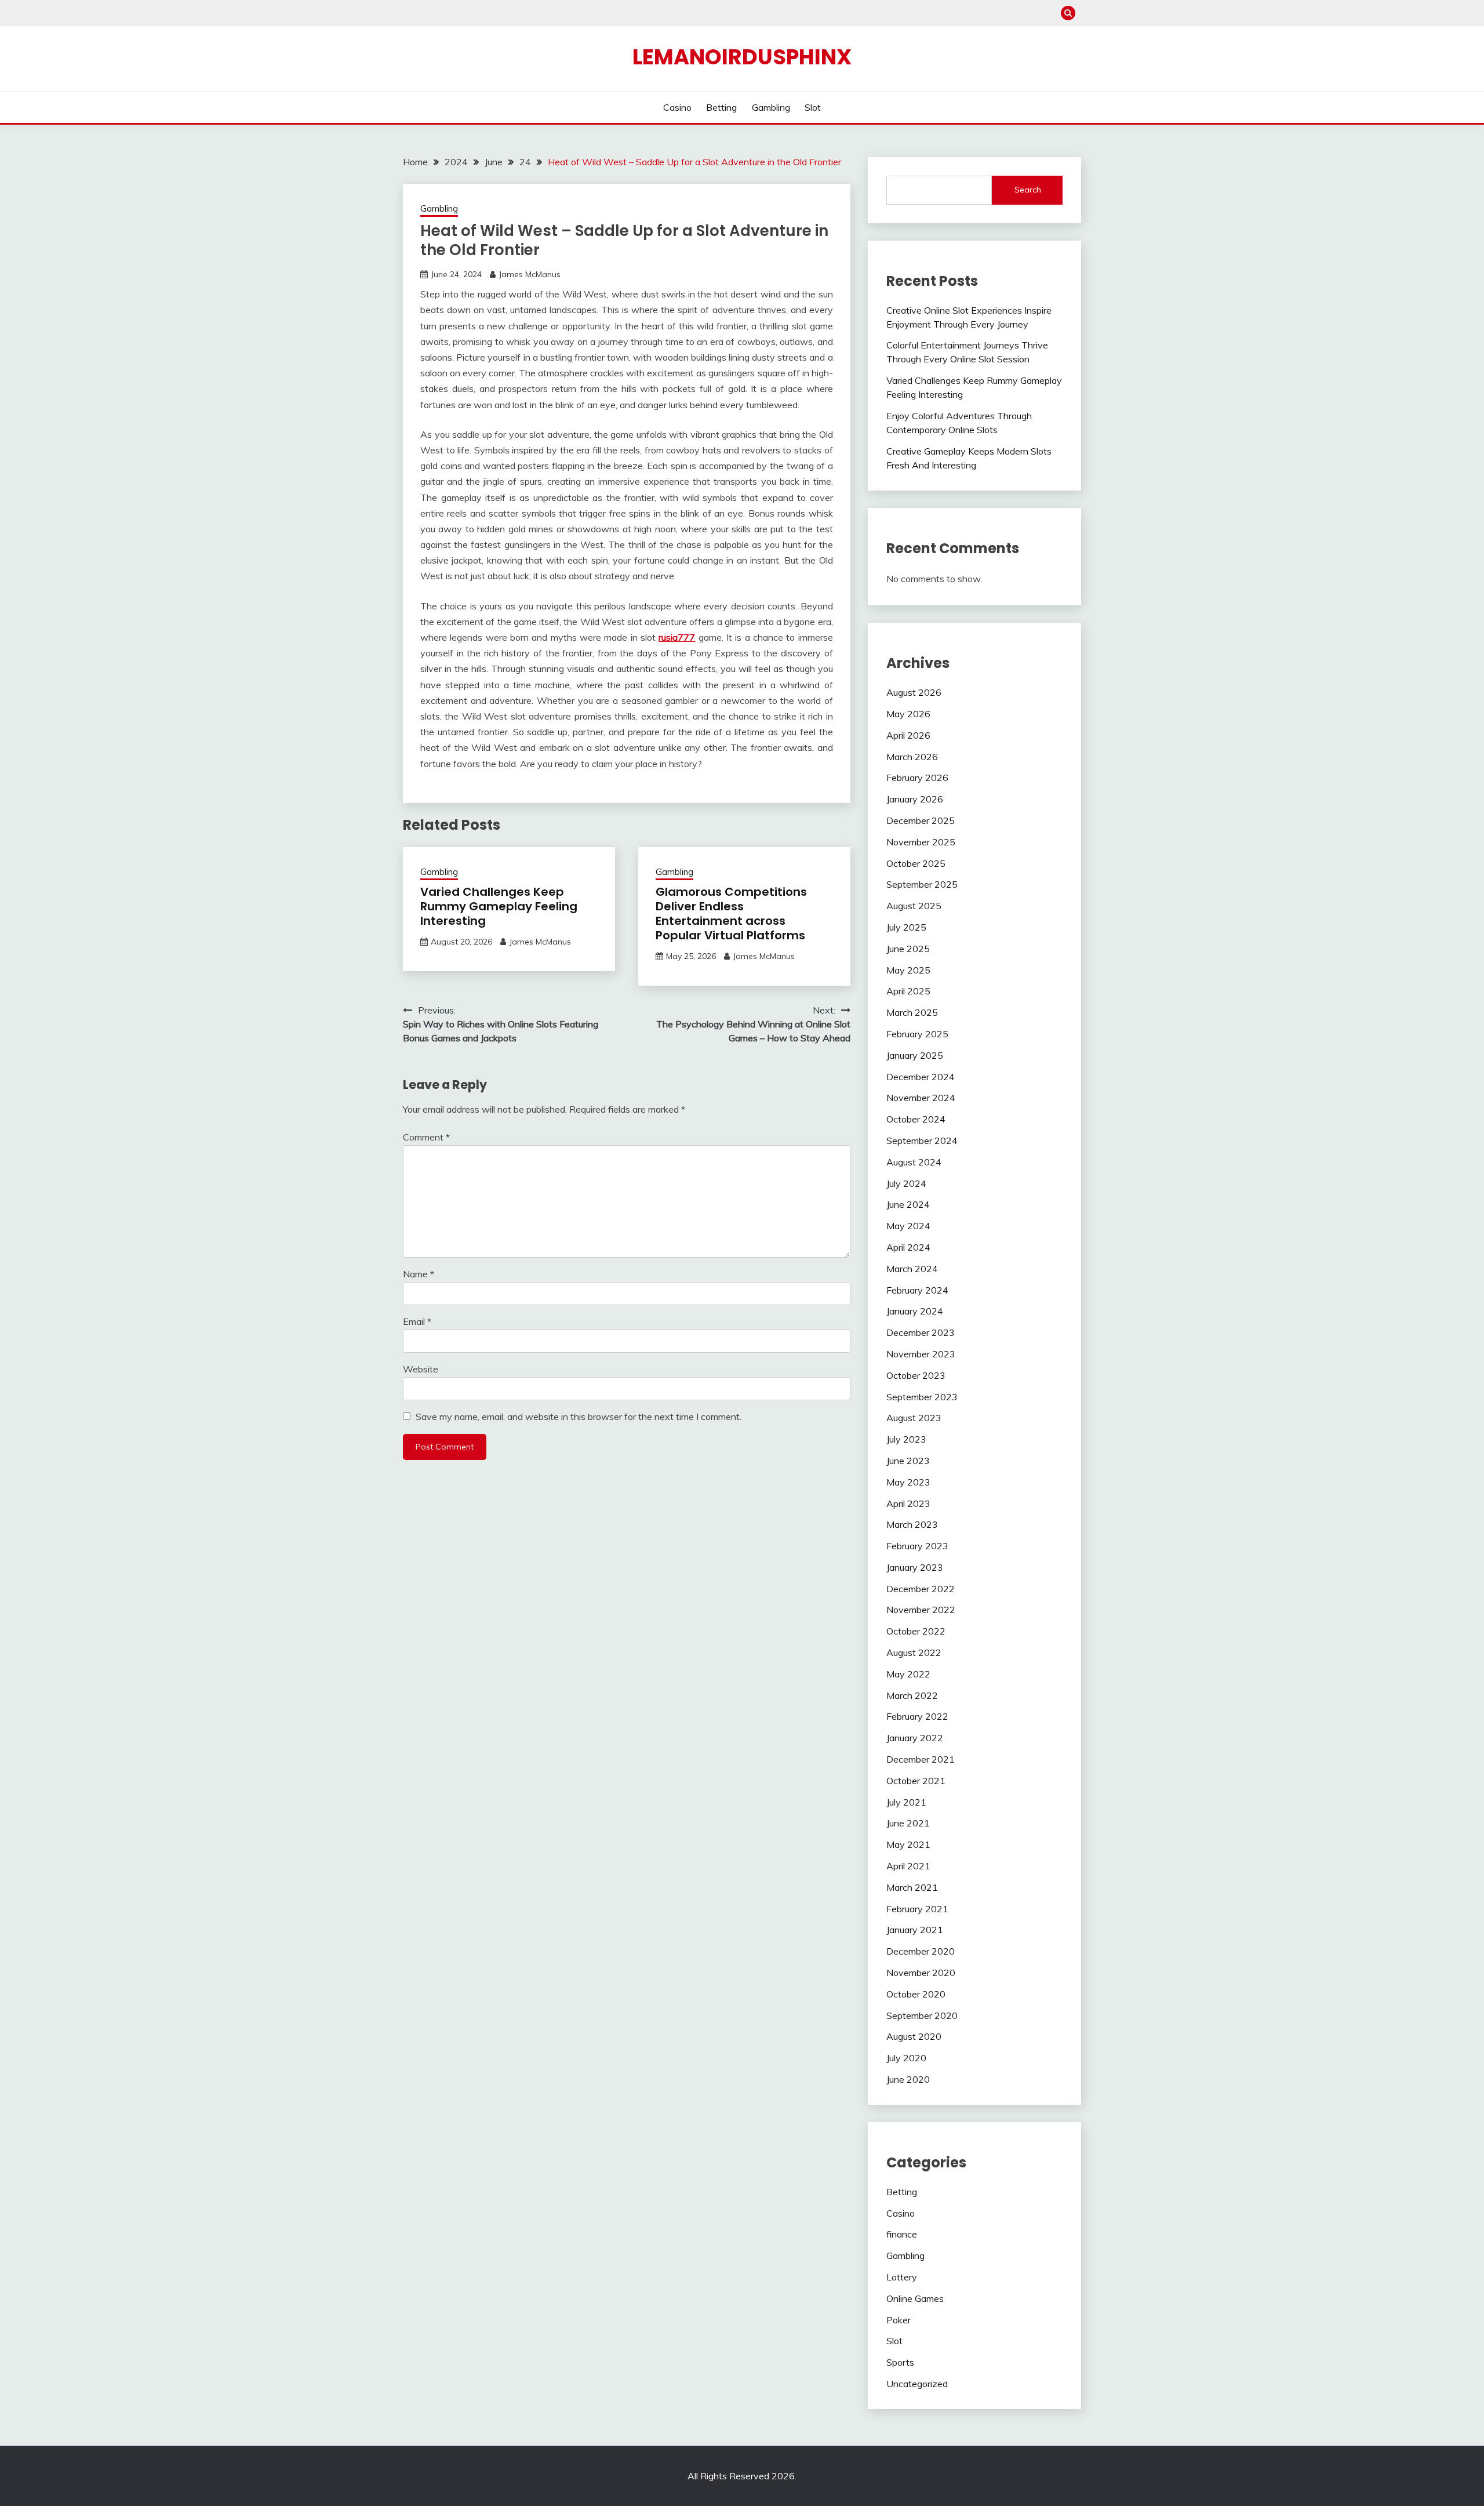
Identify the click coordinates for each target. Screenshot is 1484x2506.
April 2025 (908, 991)
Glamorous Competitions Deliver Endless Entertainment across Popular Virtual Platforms (731, 914)
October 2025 (916, 863)
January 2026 (915, 799)
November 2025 (921, 842)
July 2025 (906, 927)
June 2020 (908, 2079)
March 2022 (912, 1695)
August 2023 (914, 1418)
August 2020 (914, 2036)
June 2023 (908, 1461)
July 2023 (906, 1439)
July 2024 (906, 1183)
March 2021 (912, 1887)
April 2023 (908, 1503)
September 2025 (922, 884)
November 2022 (921, 1610)
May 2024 (908, 1226)
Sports (900, 2362)
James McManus (530, 274)
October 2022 (916, 1631)
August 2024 (914, 1162)
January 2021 (915, 1930)
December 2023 (921, 1332)
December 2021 (921, 1759)
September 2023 (922, 1397)
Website (421, 1369)
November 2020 (921, 1973)
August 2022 (914, 1652)
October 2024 (916, 1119)
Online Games (915, 2298)
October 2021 (916, 1781)
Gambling (771, 107)
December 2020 (921, 1951)
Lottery (902, 2277)
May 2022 (908, 1674)
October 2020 (916, 1994)
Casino (677, 107)
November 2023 (921, 1354)
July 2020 (906, 2058)
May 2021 (908, 1844)
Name (419, 1274)
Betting (721, 107)
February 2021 (917, 1909)
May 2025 (908, 970)
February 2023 (917, 1546)
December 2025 (921, 820)
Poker (899, 2320)
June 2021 (908, 1823)
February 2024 (917, 1290)
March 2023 (912, 1524)
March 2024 (912, 1269)
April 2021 (908, 1866)
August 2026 (914, 692)
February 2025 (917, 1034)
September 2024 (922, 1141)
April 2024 (908, 1247)
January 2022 (915, 1738)
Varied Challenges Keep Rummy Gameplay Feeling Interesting (499, 906)
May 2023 (908, 1482)
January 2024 (915, 1311)
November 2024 (921, 1098)
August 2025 (914, 906)
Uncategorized (917, 2384)
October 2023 (916, 1375)
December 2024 (921, 1077)
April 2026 (908, 735)
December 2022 (921, 1589)
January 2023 (915, 1567)
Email (417, 1321)
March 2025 (912, 1012)
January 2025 (915, 1055)
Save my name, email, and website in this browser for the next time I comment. (579, 1417)
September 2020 (922, 2015)
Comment (426, 1137)
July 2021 (906, 1802)
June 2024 (908, 1204)
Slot (813, 107)
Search (1028, 190)
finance (902, 2234)
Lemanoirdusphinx (742, 57)
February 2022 (917, 1716)
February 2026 (917, 778)
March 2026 (912, 757)
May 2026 (908, 714)
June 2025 (908, 949)
